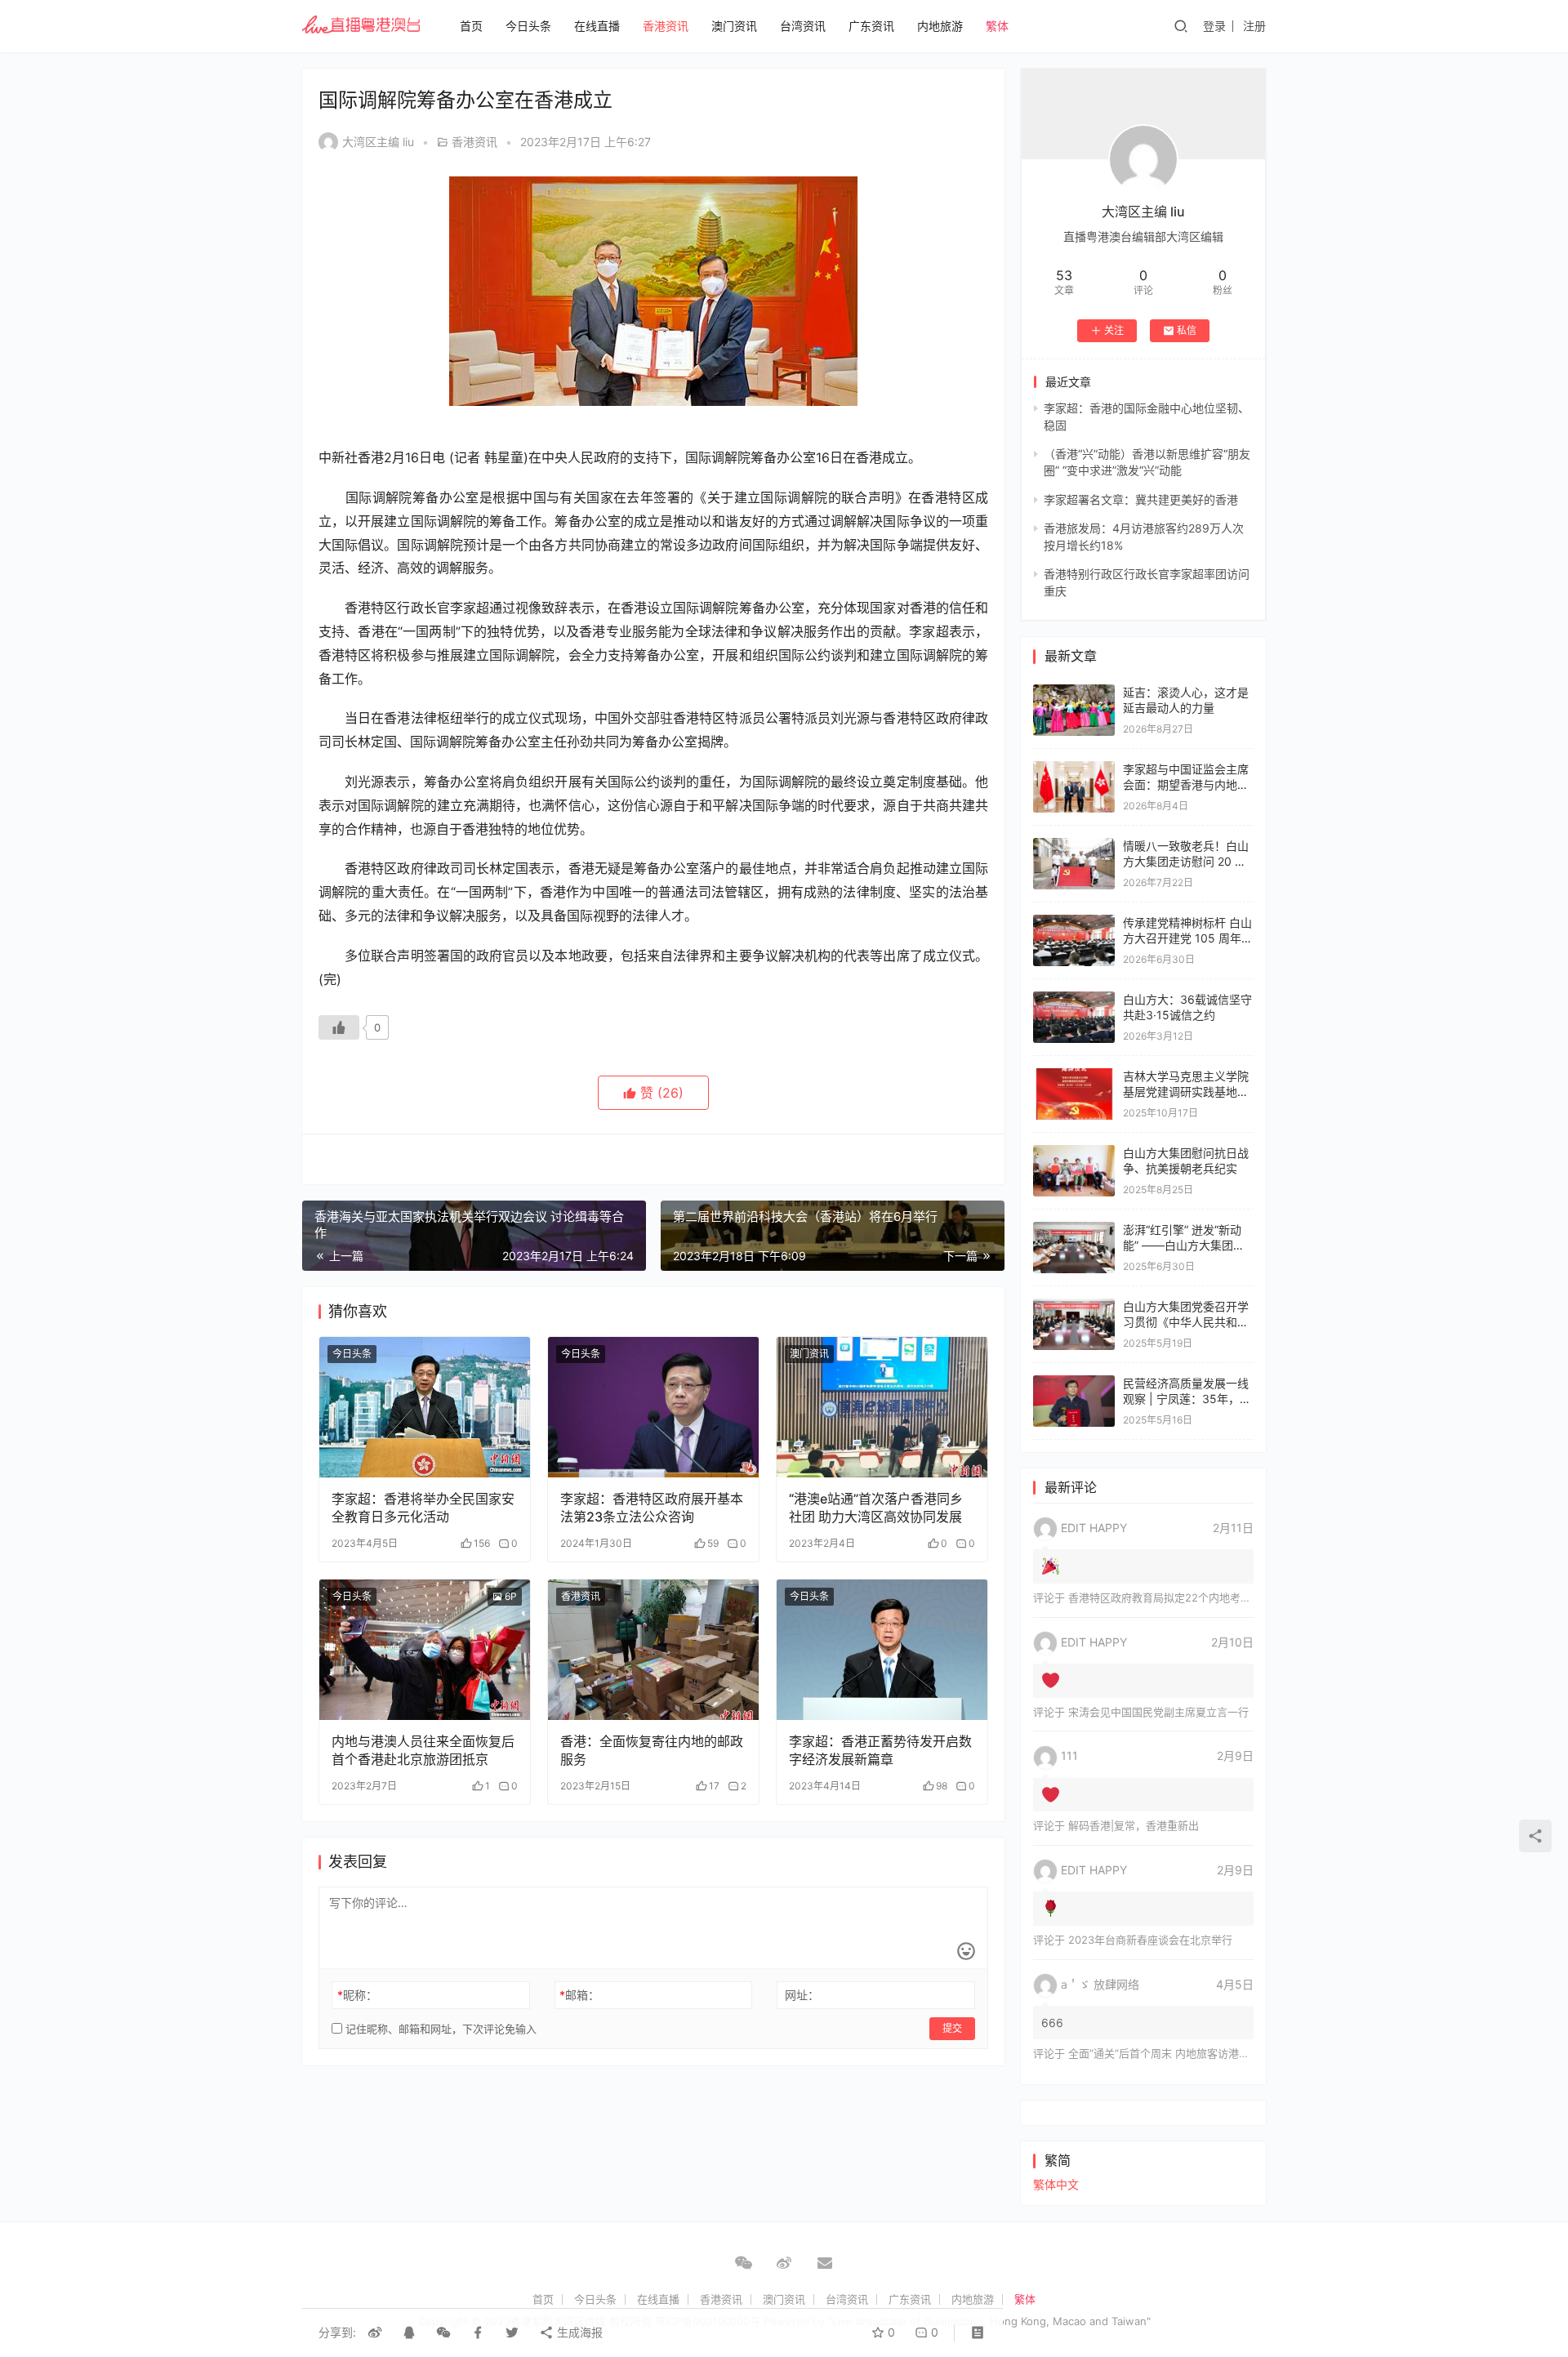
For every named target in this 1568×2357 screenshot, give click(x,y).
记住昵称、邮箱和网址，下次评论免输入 (439, 2029)
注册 (1254, 26)
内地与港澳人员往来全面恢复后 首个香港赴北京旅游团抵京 (423, 1750)
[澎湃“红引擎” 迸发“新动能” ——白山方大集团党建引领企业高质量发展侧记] (1074, 1230)
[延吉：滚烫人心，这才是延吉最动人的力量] (1074, 692)
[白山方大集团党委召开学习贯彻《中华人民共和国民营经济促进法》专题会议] (1074, 1306)
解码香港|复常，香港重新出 (1134, 1825)
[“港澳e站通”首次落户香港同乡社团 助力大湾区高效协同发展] (882, 1407)
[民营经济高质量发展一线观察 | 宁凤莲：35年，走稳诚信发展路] (1074, 1383)
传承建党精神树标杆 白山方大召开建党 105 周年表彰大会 (1188, 938)
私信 (1187, 330)
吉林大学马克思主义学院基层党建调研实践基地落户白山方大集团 (1186, 1092)
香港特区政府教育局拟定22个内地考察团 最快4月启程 (1196, 1597)
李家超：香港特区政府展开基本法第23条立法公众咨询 (652, 1508)
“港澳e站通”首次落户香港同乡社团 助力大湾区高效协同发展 (876, 1508)
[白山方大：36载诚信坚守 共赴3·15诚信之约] (1074, 999)
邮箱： (579, 1995)
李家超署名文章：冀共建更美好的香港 (1141, 499)
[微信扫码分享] (443, 2332)
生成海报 (578, 2332)
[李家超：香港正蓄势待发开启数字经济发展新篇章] (882, 1650)
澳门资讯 (734, 26)
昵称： (357, 1995)
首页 (471, 26)
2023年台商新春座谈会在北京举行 (1150, 1940)
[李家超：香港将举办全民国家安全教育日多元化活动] (425, 1407)
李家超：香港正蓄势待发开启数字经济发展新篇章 (880, 1750)
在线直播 (597, 26)
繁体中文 (1056, 2184)
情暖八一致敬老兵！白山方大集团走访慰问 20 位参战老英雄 (1186, 862)
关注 (1114, 330)
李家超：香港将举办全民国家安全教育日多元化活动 (423, 1508)
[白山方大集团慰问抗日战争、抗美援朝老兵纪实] (1074, 1153)
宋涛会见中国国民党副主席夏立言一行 (1158, 1712)
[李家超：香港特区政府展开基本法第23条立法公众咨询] (653, 1407)
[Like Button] (339, 1027)
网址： (802, 1995)
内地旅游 (940, 26)
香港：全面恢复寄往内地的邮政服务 (652, 1750)
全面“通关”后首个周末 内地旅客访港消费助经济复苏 (1191, 2053)
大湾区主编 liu (378, 142)
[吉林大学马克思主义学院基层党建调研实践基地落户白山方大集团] (1074, 1076)
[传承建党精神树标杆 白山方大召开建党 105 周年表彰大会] (1074, 922)
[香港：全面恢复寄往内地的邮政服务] (653, 1650)
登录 (1214, 26)
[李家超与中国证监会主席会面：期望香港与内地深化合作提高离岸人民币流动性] (1074, 769)
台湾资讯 (803, 26)
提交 (952, 2028)
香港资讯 (666, 26)
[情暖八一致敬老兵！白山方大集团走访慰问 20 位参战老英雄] (1074, 846)
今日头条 (528, 26)
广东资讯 (871, 26)
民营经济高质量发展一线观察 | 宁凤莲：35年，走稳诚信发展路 (1187, 1399)
